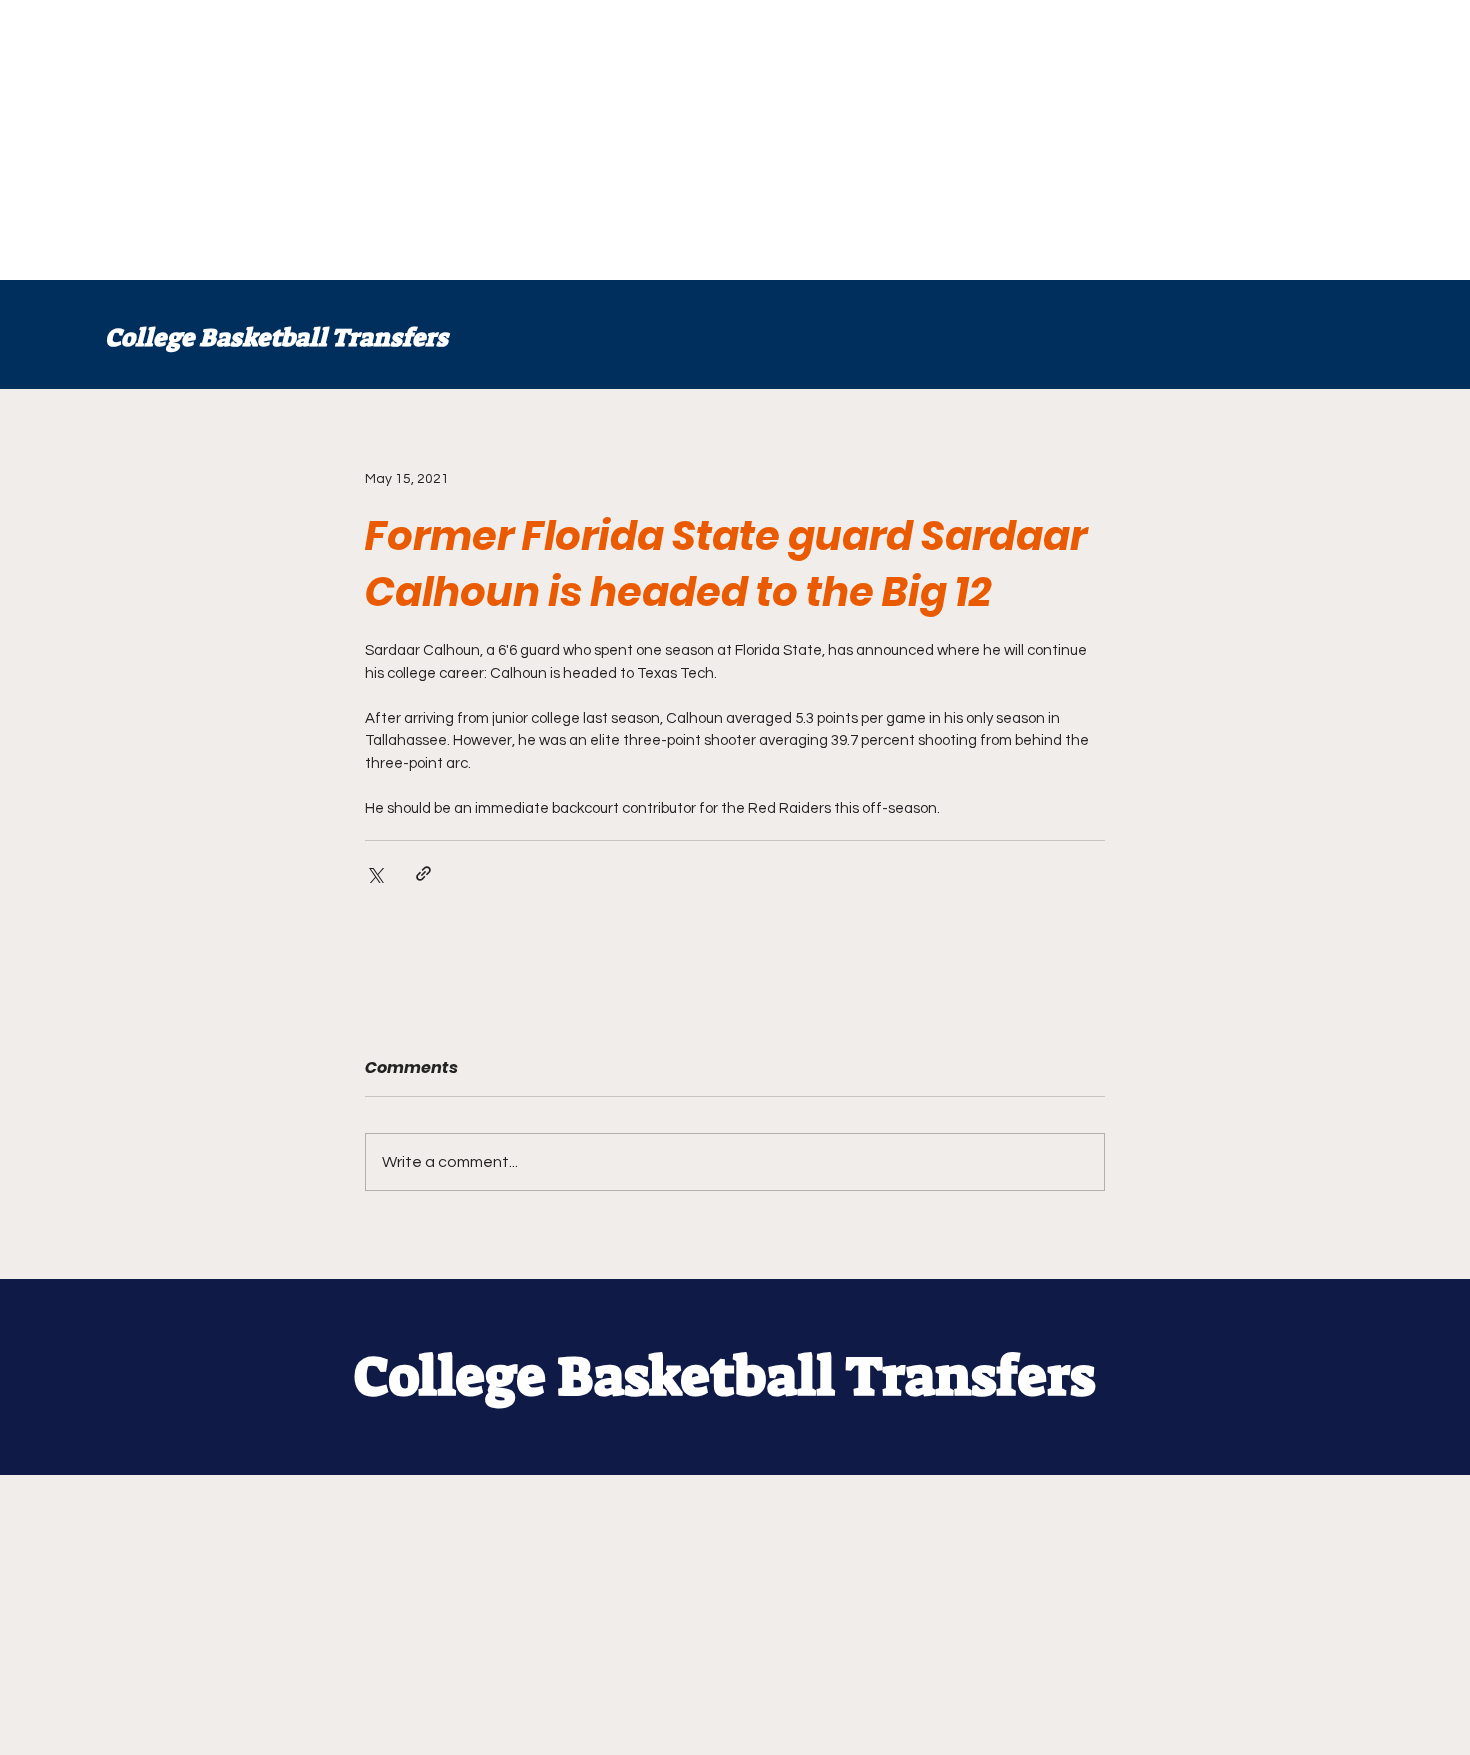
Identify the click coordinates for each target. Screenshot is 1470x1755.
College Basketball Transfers (276, 337)
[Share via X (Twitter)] (374, 873)
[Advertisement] (600, 140)
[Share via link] (423, 873)
